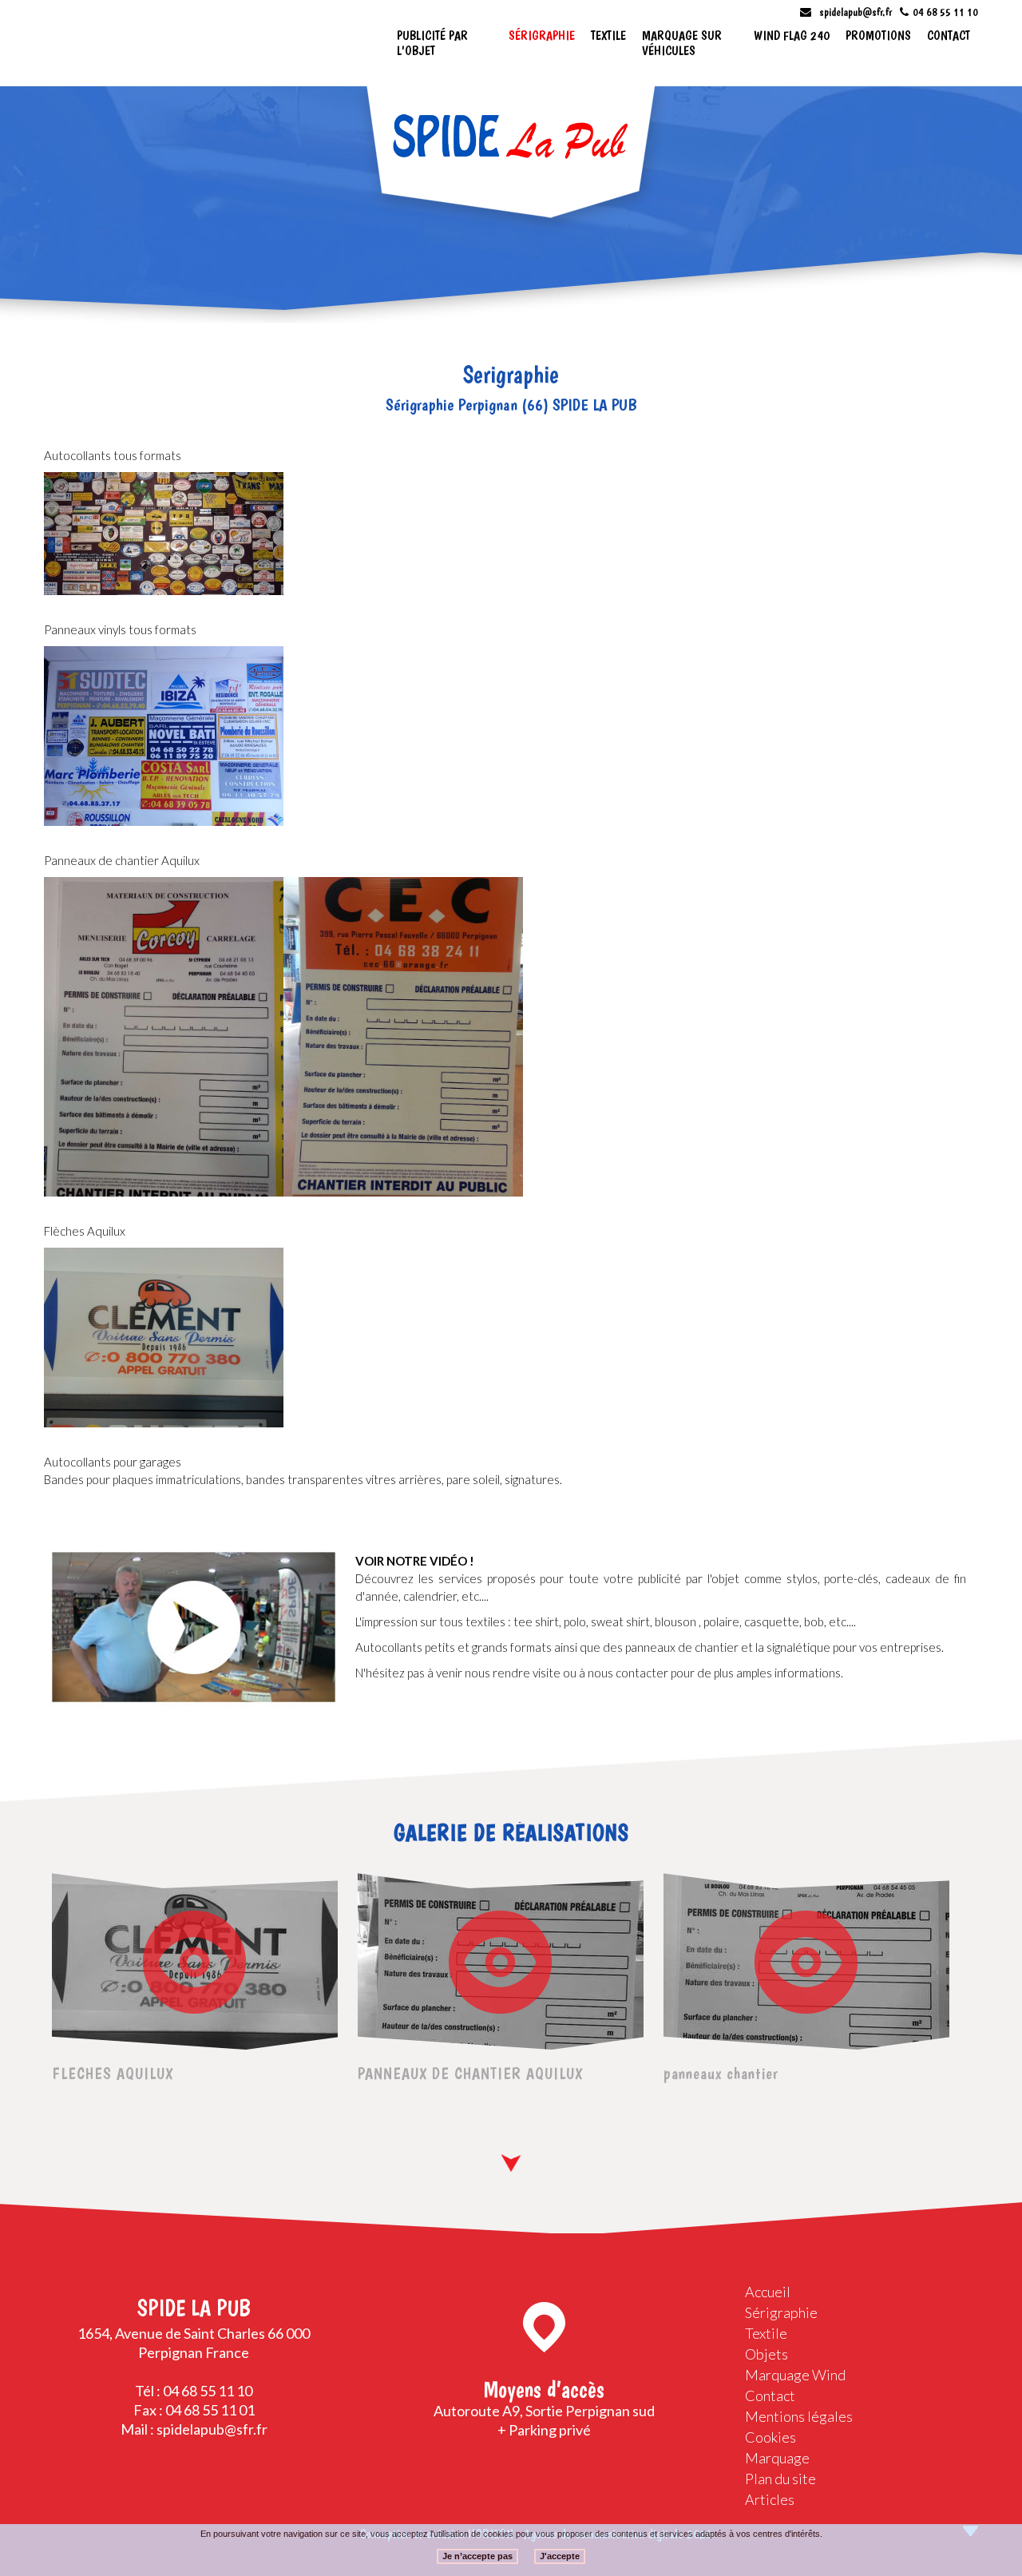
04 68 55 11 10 (945, 12)
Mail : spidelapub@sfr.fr (194, 2429)
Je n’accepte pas (477, 2555)
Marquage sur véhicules (682, 43)
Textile (608, 36)
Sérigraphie (542, 36)
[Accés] (544, 2327)
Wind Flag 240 (792, 36)
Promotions (878, 36)
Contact (949, 36)
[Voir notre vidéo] (194, 1627)
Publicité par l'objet (432, 43)
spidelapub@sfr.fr (856, 12)
